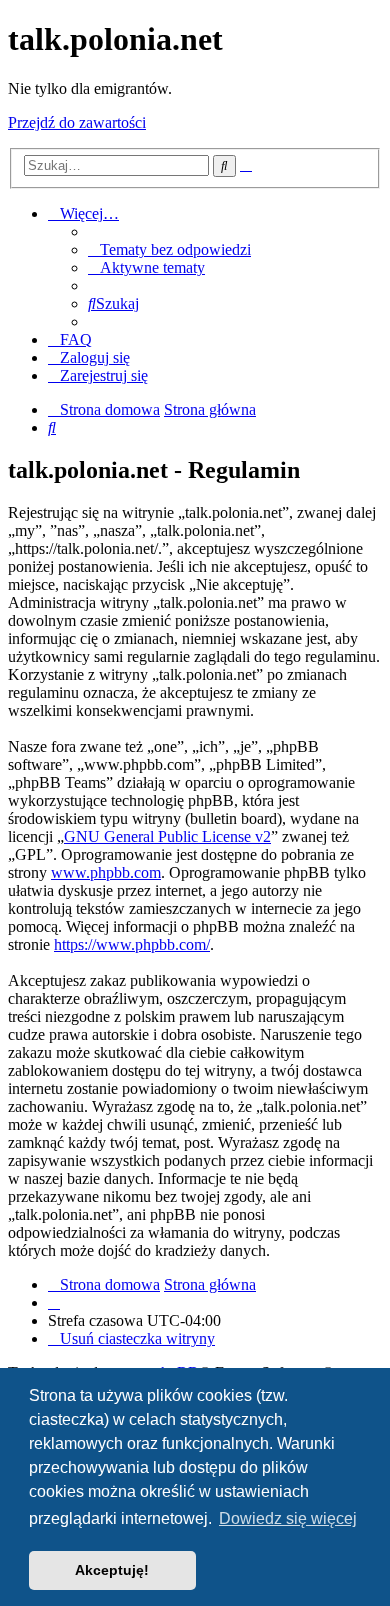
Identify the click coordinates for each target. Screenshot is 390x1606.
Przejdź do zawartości (77, 122)
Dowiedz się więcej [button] (288, 1518)
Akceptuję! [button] (112, 1570)
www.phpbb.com (106, 872)
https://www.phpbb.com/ (132, 944)
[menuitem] (169, 249)
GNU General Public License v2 (167, 836)
